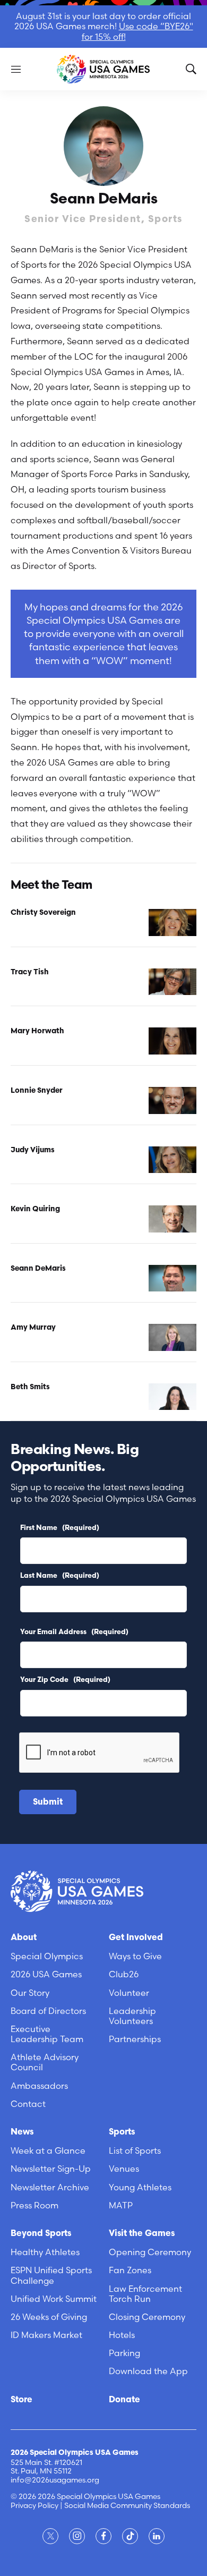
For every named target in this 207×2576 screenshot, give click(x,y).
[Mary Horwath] (172, 1041)
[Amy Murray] (172, 1337)
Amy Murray (33, 1328)
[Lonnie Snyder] (172, 1100)
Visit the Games (142, 2234)
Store (21, 2400)
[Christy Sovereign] (172, 923)
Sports (122, 2132)
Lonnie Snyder (37, 1091)
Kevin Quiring (35, 1209)
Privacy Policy (34, 2505)
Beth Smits (30, 1387)
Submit (48, 1803)
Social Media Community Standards (127, 2505)
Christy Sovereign (43, 913)
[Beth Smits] (172, 1397)
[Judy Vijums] (172, 1160)
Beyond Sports (41, 2234)
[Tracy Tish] (172, 982)
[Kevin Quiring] (172, 1219)
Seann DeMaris (38, 1269)
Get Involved (136, 1938)
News (22, 2132)
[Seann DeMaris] (172, 1278)
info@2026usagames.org (55, 2480)
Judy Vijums (33, 1150)
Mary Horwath (37, 1031)
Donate (124, 2400)
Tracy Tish (30, 972)
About (24, 1938)
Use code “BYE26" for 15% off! (137, 31)
